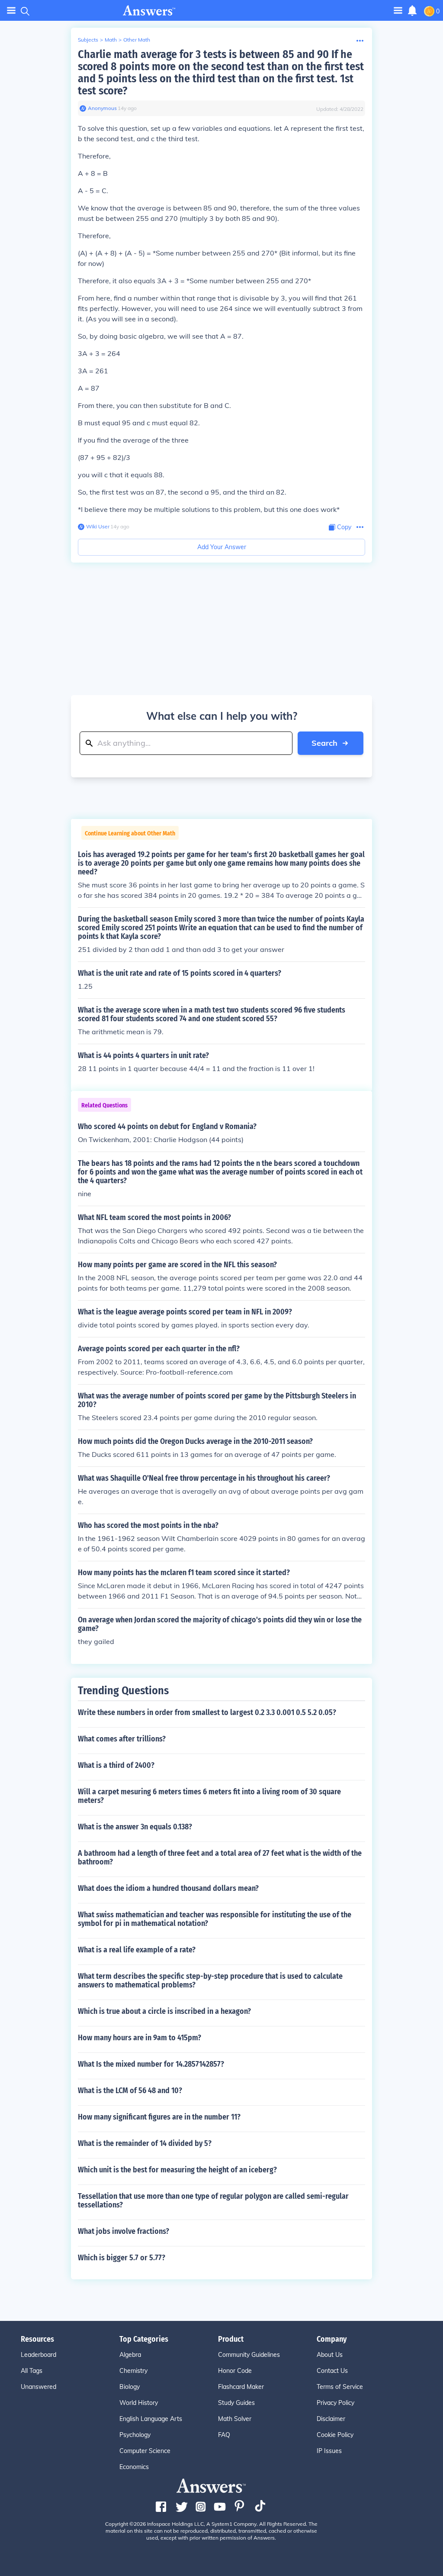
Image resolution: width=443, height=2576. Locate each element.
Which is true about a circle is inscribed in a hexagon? (164, 2011)
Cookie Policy (335, 2435)
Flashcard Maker (241, 2387)
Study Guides (236, 2403)
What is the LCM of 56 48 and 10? (130, 2091)
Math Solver (235, 2419)
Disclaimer (331, 2419)
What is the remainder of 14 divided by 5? (145, 2143)
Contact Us (332, 2371)
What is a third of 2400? (116, 1765)
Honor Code (235, 2371)
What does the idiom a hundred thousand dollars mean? (168, 1888)
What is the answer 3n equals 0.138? (135, 1827)
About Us (330, 2355)
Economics (134, 2467)
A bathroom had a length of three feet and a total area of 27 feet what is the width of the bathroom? (220, 1858)
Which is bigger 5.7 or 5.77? (122, 2258)
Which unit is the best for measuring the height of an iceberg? (177, 2170)
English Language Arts (151, 2419)
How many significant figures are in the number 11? (159, 2117)
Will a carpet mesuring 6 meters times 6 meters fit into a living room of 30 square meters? (209, 1796)
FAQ (224, 2435)
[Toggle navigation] (11, 11)
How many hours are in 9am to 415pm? (140, 2038)
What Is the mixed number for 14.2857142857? (151, 2064)
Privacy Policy (335, 2403)
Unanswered (39, 2387)
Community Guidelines (249, 2355)
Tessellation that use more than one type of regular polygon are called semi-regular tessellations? (213, 2201)
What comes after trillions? (122, 1739)
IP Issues (329, 2451)
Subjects (88, 40)
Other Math (137, 40)
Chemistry (133, 2371)
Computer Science (145, 2451)
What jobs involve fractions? (124, 2231)
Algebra (130, 2355)
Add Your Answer (222, 547)
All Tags (32, 2371)
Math (111, 40)
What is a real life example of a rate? (137, 1950)
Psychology (135, 2435)
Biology (130, 2387)
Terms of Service (340, 2387)
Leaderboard (39, 2355)
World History (139, 2403)
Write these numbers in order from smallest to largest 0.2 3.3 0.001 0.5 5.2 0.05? (207, 1712)
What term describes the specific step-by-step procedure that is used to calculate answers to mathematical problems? (210, 1981)
